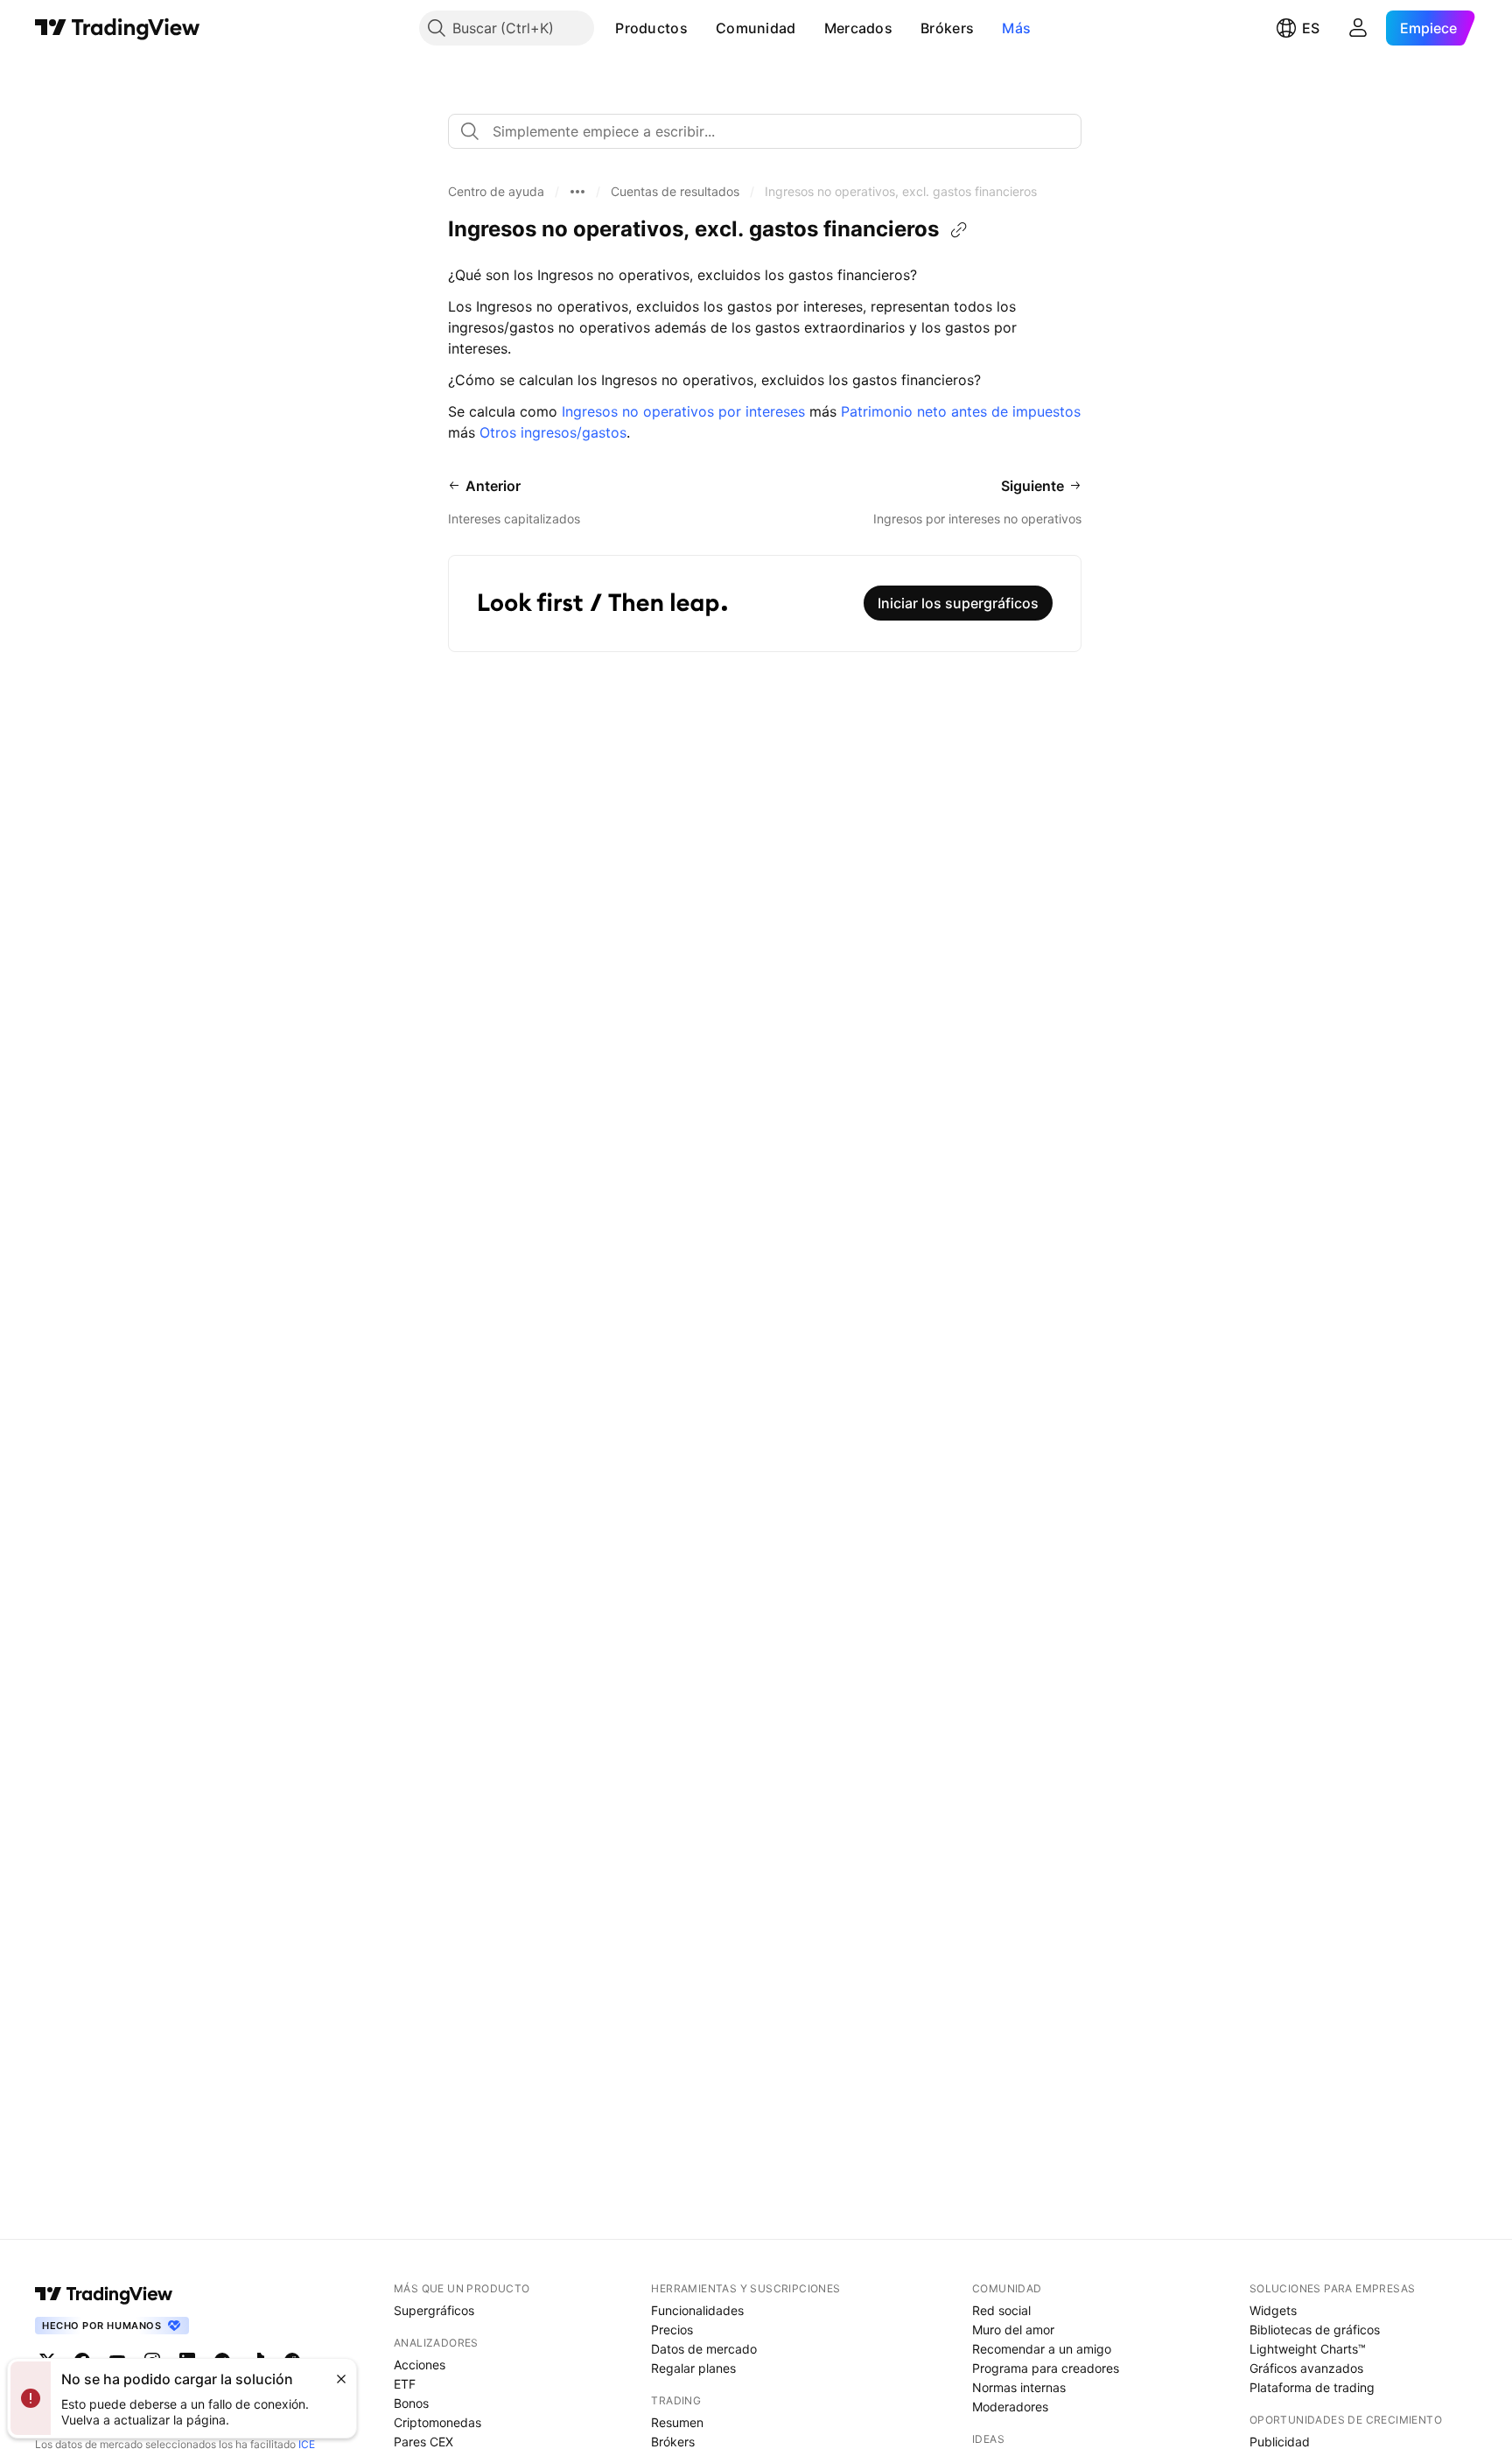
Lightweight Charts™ (1308, 2349)
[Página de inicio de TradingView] (118, 28)
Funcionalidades (697, 2310)
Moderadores (1010, 2407)
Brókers (947, 28)
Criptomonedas (437, 2422)
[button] (701, 28)
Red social (1001, 2310)
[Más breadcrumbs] (577, 192)
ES (1311, 28)
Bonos (411, 2403)
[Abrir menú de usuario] (1358, 28)
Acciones (420, 2365)
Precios (672, 2330)
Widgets (1273, 2310)
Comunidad (756, 28)
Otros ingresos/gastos (553, 432)
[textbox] (772, 131)
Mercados (858, 28)
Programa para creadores (1046, 2368)
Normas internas (1019, 2387)
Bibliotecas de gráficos (1315, 2330)
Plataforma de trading (1312, 2387)
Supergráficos (434, 2310)
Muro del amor (1013, 2330)
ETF (405, 2384)
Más (1016, 28)
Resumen (677, 2422)
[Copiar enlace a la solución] (959, 230)
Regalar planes (693, 2368)
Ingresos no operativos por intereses (683, 411)
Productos (651, 28)
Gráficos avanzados (1306, 2368)
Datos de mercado (704, 2349)
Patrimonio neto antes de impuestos (961, 411)
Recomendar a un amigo (1042, 2349)
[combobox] (765, 131)
